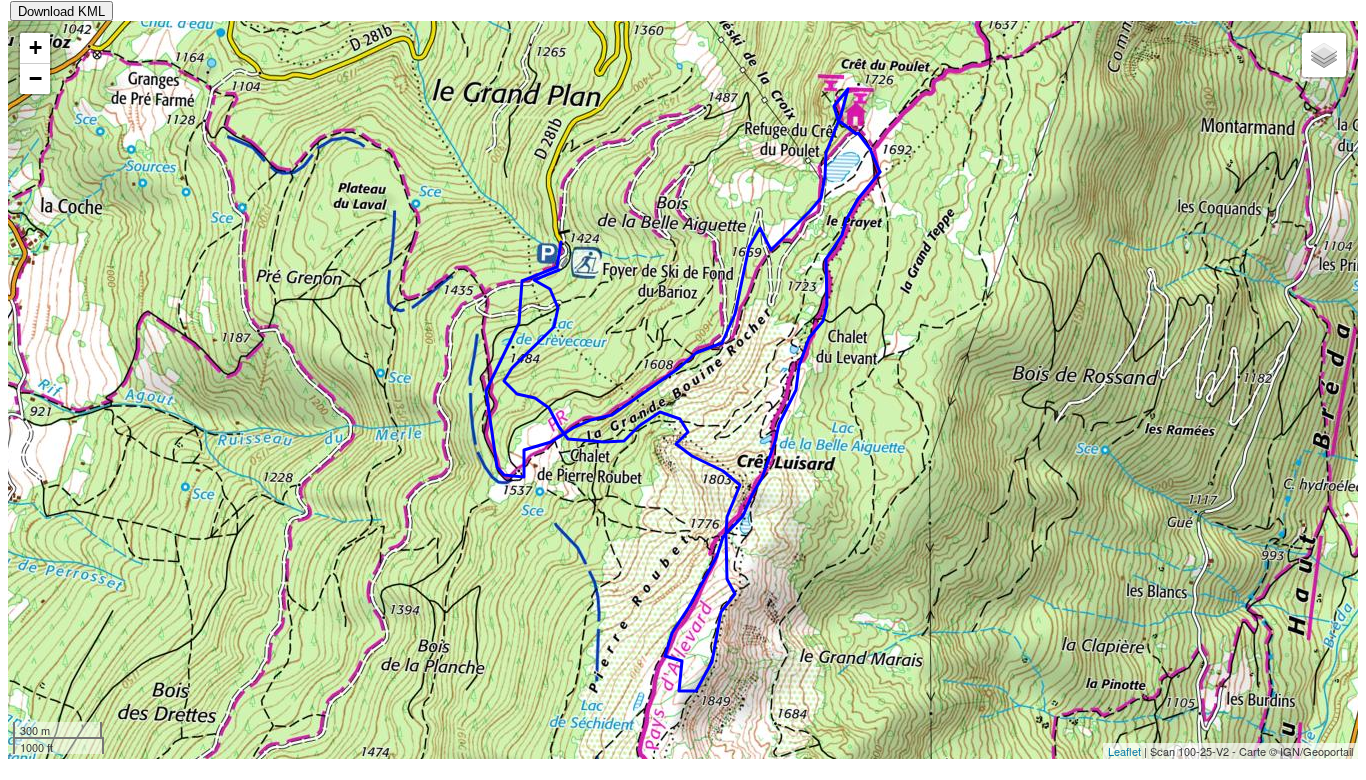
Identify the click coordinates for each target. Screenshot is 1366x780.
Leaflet (1124, 751)
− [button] (35, 78)
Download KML (61, 11)
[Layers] (1324, 55)
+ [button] (35, 47)
